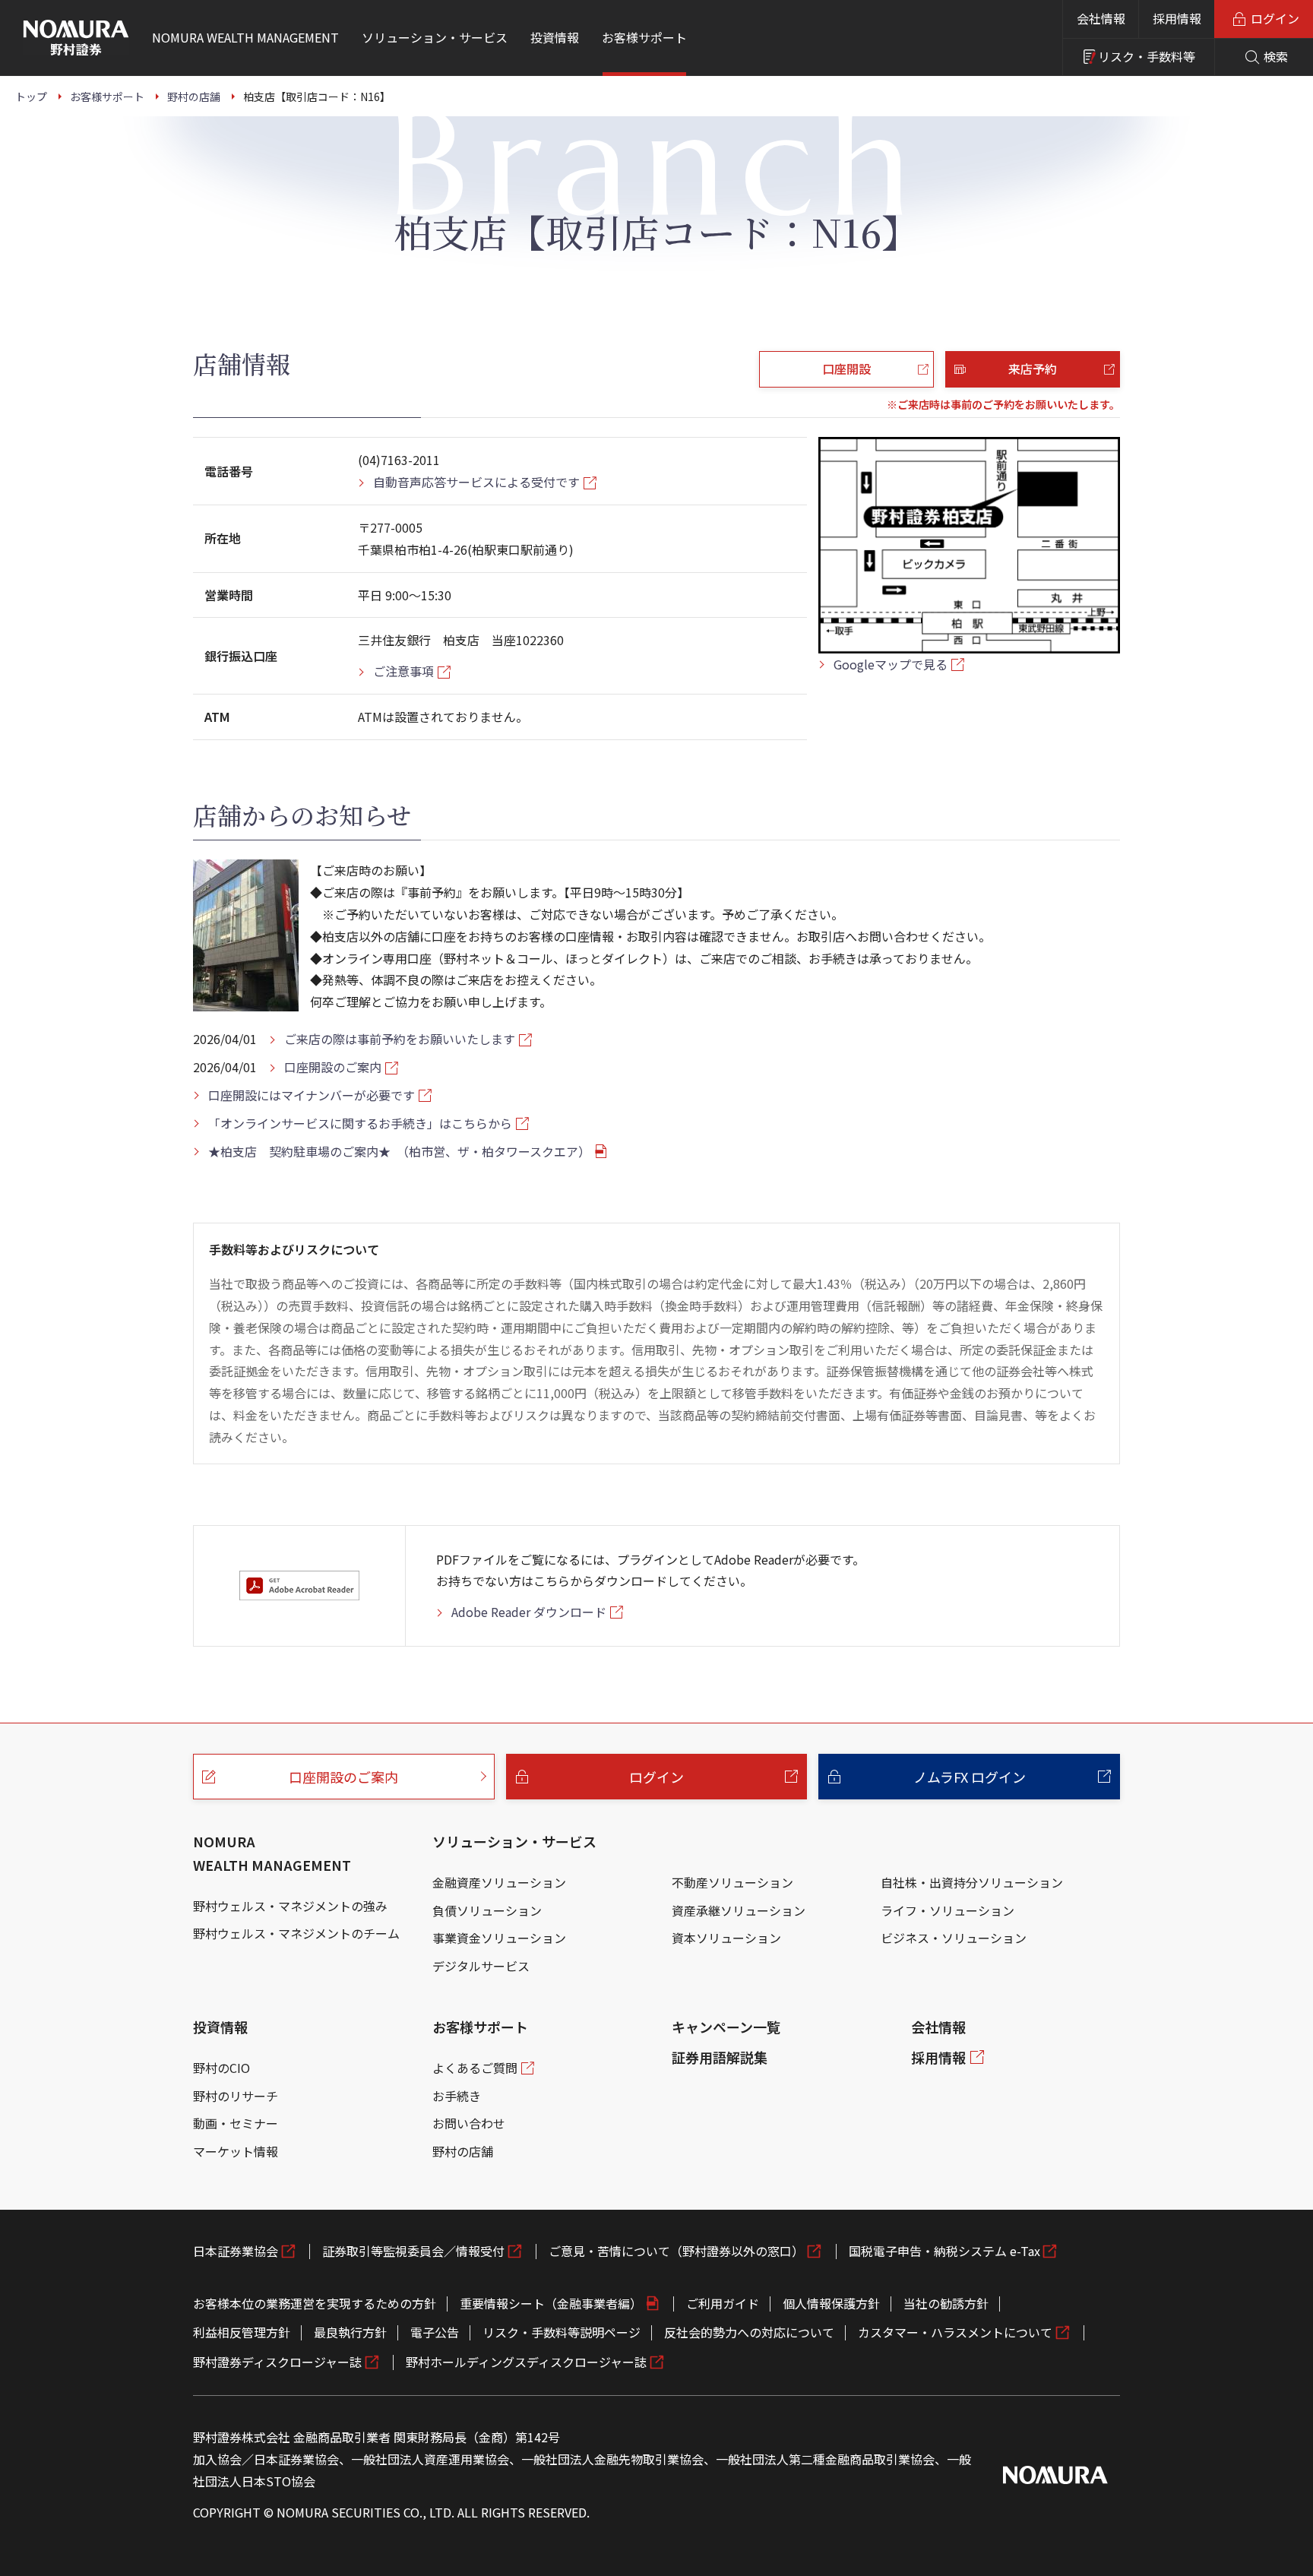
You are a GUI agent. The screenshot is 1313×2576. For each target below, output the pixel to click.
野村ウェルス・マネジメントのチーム (296, 1933)
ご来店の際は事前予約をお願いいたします (400, 1039)
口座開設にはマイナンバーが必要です (312, 1095)
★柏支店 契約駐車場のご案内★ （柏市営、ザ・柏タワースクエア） (399, 1151)
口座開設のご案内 (333, 1067)
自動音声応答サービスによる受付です (476, 482)
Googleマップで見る (891, 664)
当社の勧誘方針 (946, 2303)
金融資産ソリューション (499, 1882)
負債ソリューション (487, 1910)
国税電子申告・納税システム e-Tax (944, 2251)
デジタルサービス (481, 1966)
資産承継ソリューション (739, 1910)
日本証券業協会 (236, 2251)
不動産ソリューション (732, 1882)
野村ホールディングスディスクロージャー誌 (526, 2362)
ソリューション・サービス (514, 1841)
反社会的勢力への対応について (749, 2332)
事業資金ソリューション (499, 1938)
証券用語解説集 (720, 2057)
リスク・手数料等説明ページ (562, 2332)
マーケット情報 (236, 2151)
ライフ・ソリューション (948, 1910)
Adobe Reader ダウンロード (529, 1612)
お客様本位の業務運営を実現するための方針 (315, 2303)
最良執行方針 (350, 2332)
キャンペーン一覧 (726, 2027)
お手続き (457, 2096)
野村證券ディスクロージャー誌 (277, 2362)
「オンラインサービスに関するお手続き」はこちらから (360, 1123)
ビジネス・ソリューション (954, 1938)
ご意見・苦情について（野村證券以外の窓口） (676, 2251)
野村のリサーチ (236, 2096)
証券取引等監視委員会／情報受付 (413, 2251)
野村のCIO (221, 2068)
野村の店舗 (463, 2151)
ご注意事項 (403, 671)
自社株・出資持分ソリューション (972, 1882)
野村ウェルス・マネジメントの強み (290, 1906)
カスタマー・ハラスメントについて (955, 2332)
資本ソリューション (726, 1938)
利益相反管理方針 (242, 2332)
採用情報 (1177, 18)
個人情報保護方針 (831, 2303)
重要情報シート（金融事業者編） (551, 2303)
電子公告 (435, 2332)
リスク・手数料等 (1147, 56)
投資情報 (220, 2027)
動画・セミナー (236, 2123)
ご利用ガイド (723, 2303)
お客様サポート (480, 2027)
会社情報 (1101, 18)
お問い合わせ (469, 2123)
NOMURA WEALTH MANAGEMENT (272, 1853)
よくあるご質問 (475, 2068)
